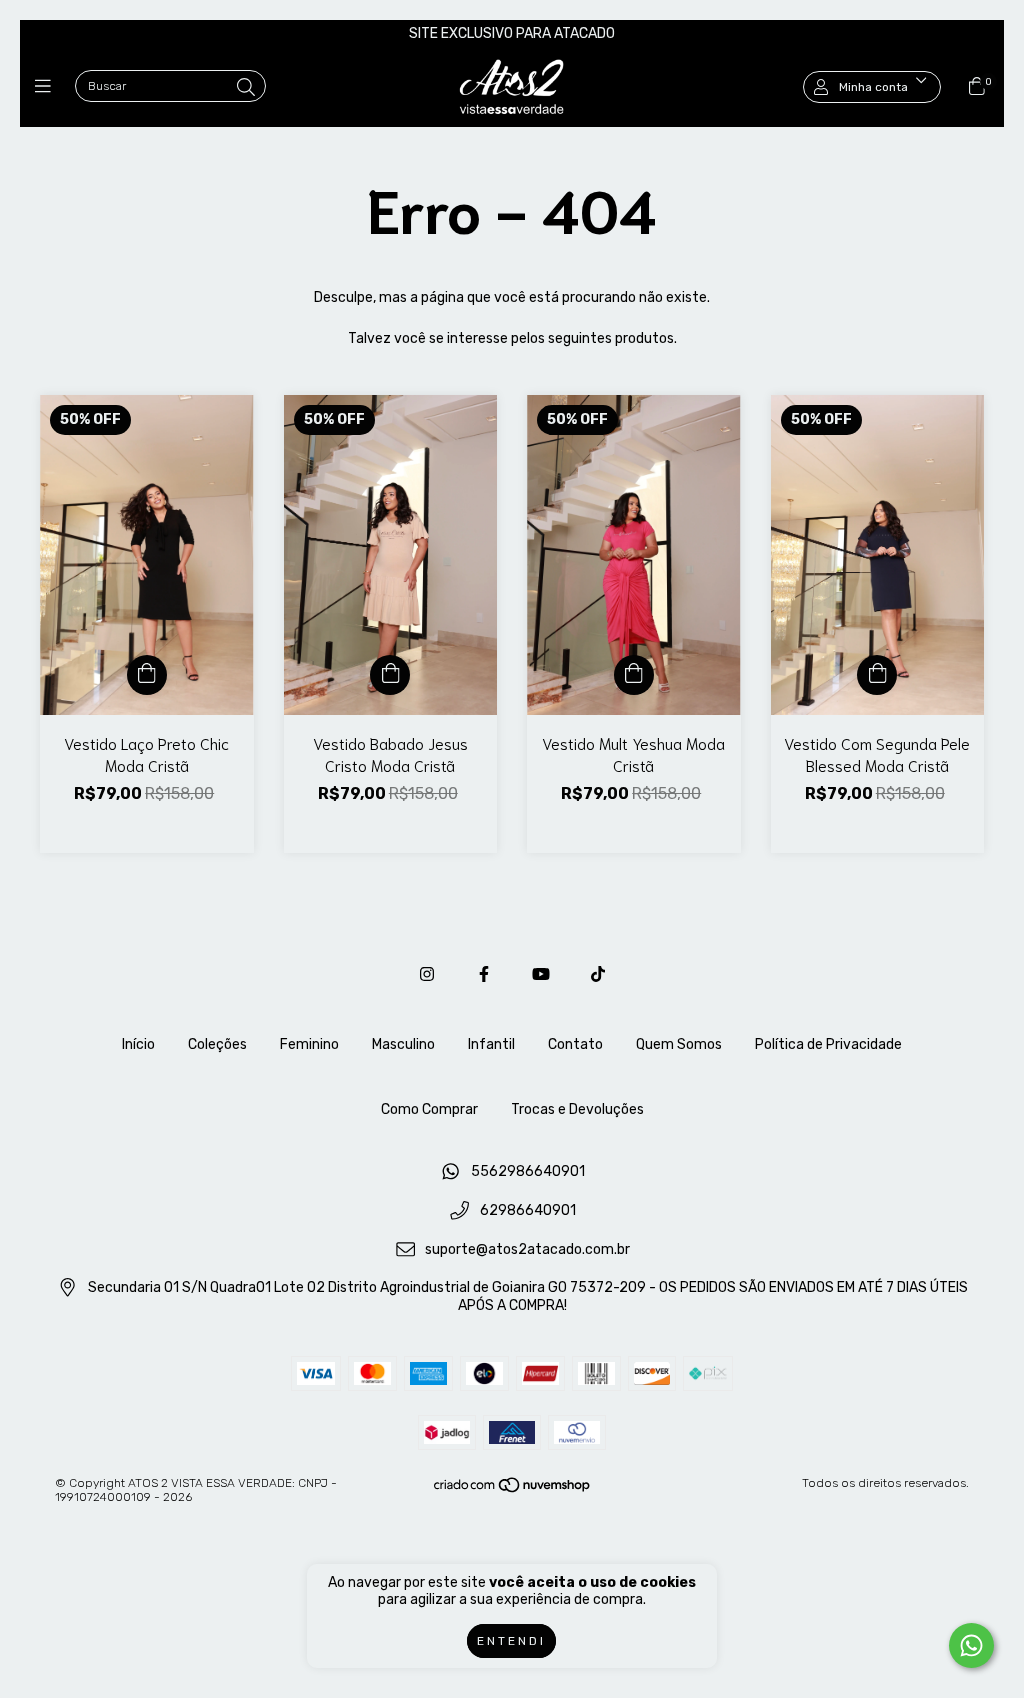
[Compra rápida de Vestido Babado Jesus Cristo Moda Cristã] (390, 675)
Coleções (217, 1044)
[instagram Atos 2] (427, 974)
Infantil (491, 1044)
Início (138, 1044)
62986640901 (528, 1210)
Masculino (403, 1044)
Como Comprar (429, 1109)
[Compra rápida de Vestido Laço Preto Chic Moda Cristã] (147, 675)
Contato (575, 1044)
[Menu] (47, 87)
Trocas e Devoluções (577, 1109)
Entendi (511, 1641)
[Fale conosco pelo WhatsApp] (971, 1645)
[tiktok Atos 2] (598, 974)
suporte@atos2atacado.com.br (527, 1249)
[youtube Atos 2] (541, 974)
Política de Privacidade (828, 1044)
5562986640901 (528, 1172)
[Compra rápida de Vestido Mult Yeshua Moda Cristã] (634, 675)
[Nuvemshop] (513, 1490)
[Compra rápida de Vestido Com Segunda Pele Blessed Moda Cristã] (877, 675)
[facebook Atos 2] (484, 974)
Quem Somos (679, 1044)
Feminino (309, 1044)
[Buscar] (246, 88)
